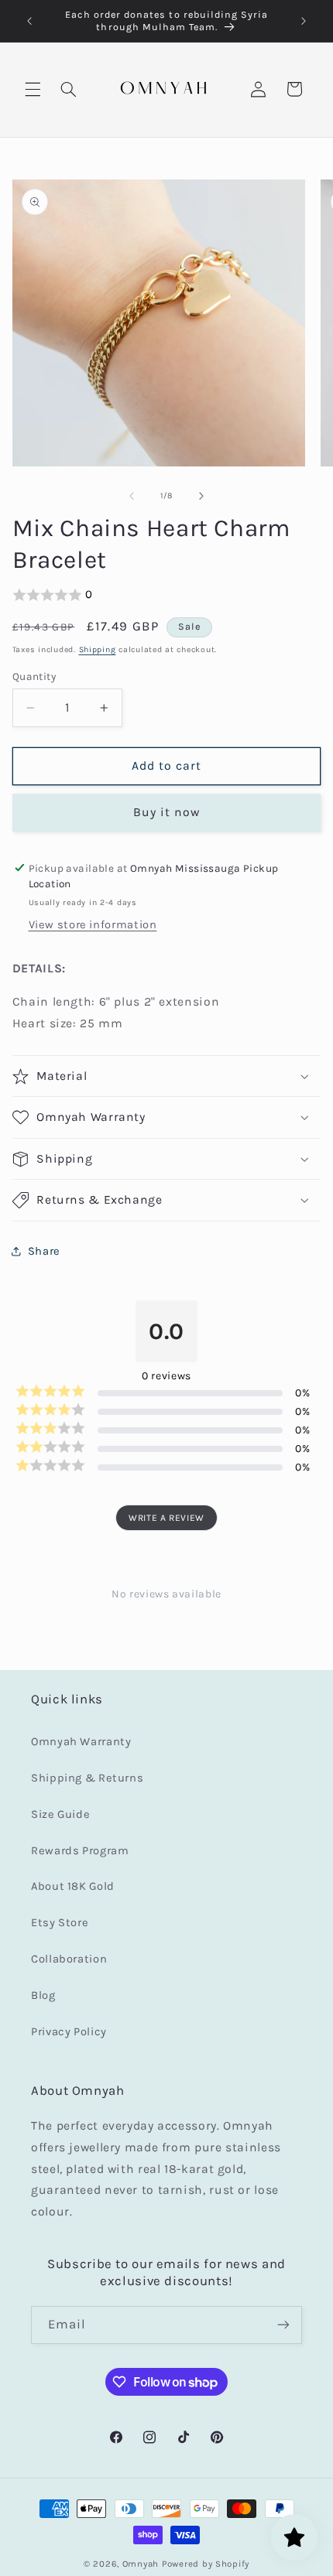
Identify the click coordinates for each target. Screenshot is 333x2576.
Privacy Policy (69, 2032)
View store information (93, 925)
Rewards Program (80, 1851)
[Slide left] (132, 496)
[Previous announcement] (29, 21)
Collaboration (69, 1959)
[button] (33, 89)
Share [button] (44, 1251)
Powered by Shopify (206, 2564)
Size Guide (60, 1814)
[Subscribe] (283, 2325)
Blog (43, 1995)
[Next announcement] (304, 21)
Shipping (98, 649)
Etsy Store (60, 1923)
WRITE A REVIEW (166, 1518)
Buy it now (167, 812)
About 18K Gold (73, 1886)
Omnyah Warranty (81, 1742)
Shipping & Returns (87, 1778)
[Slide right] (201, 496)
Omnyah (141, 2564)
